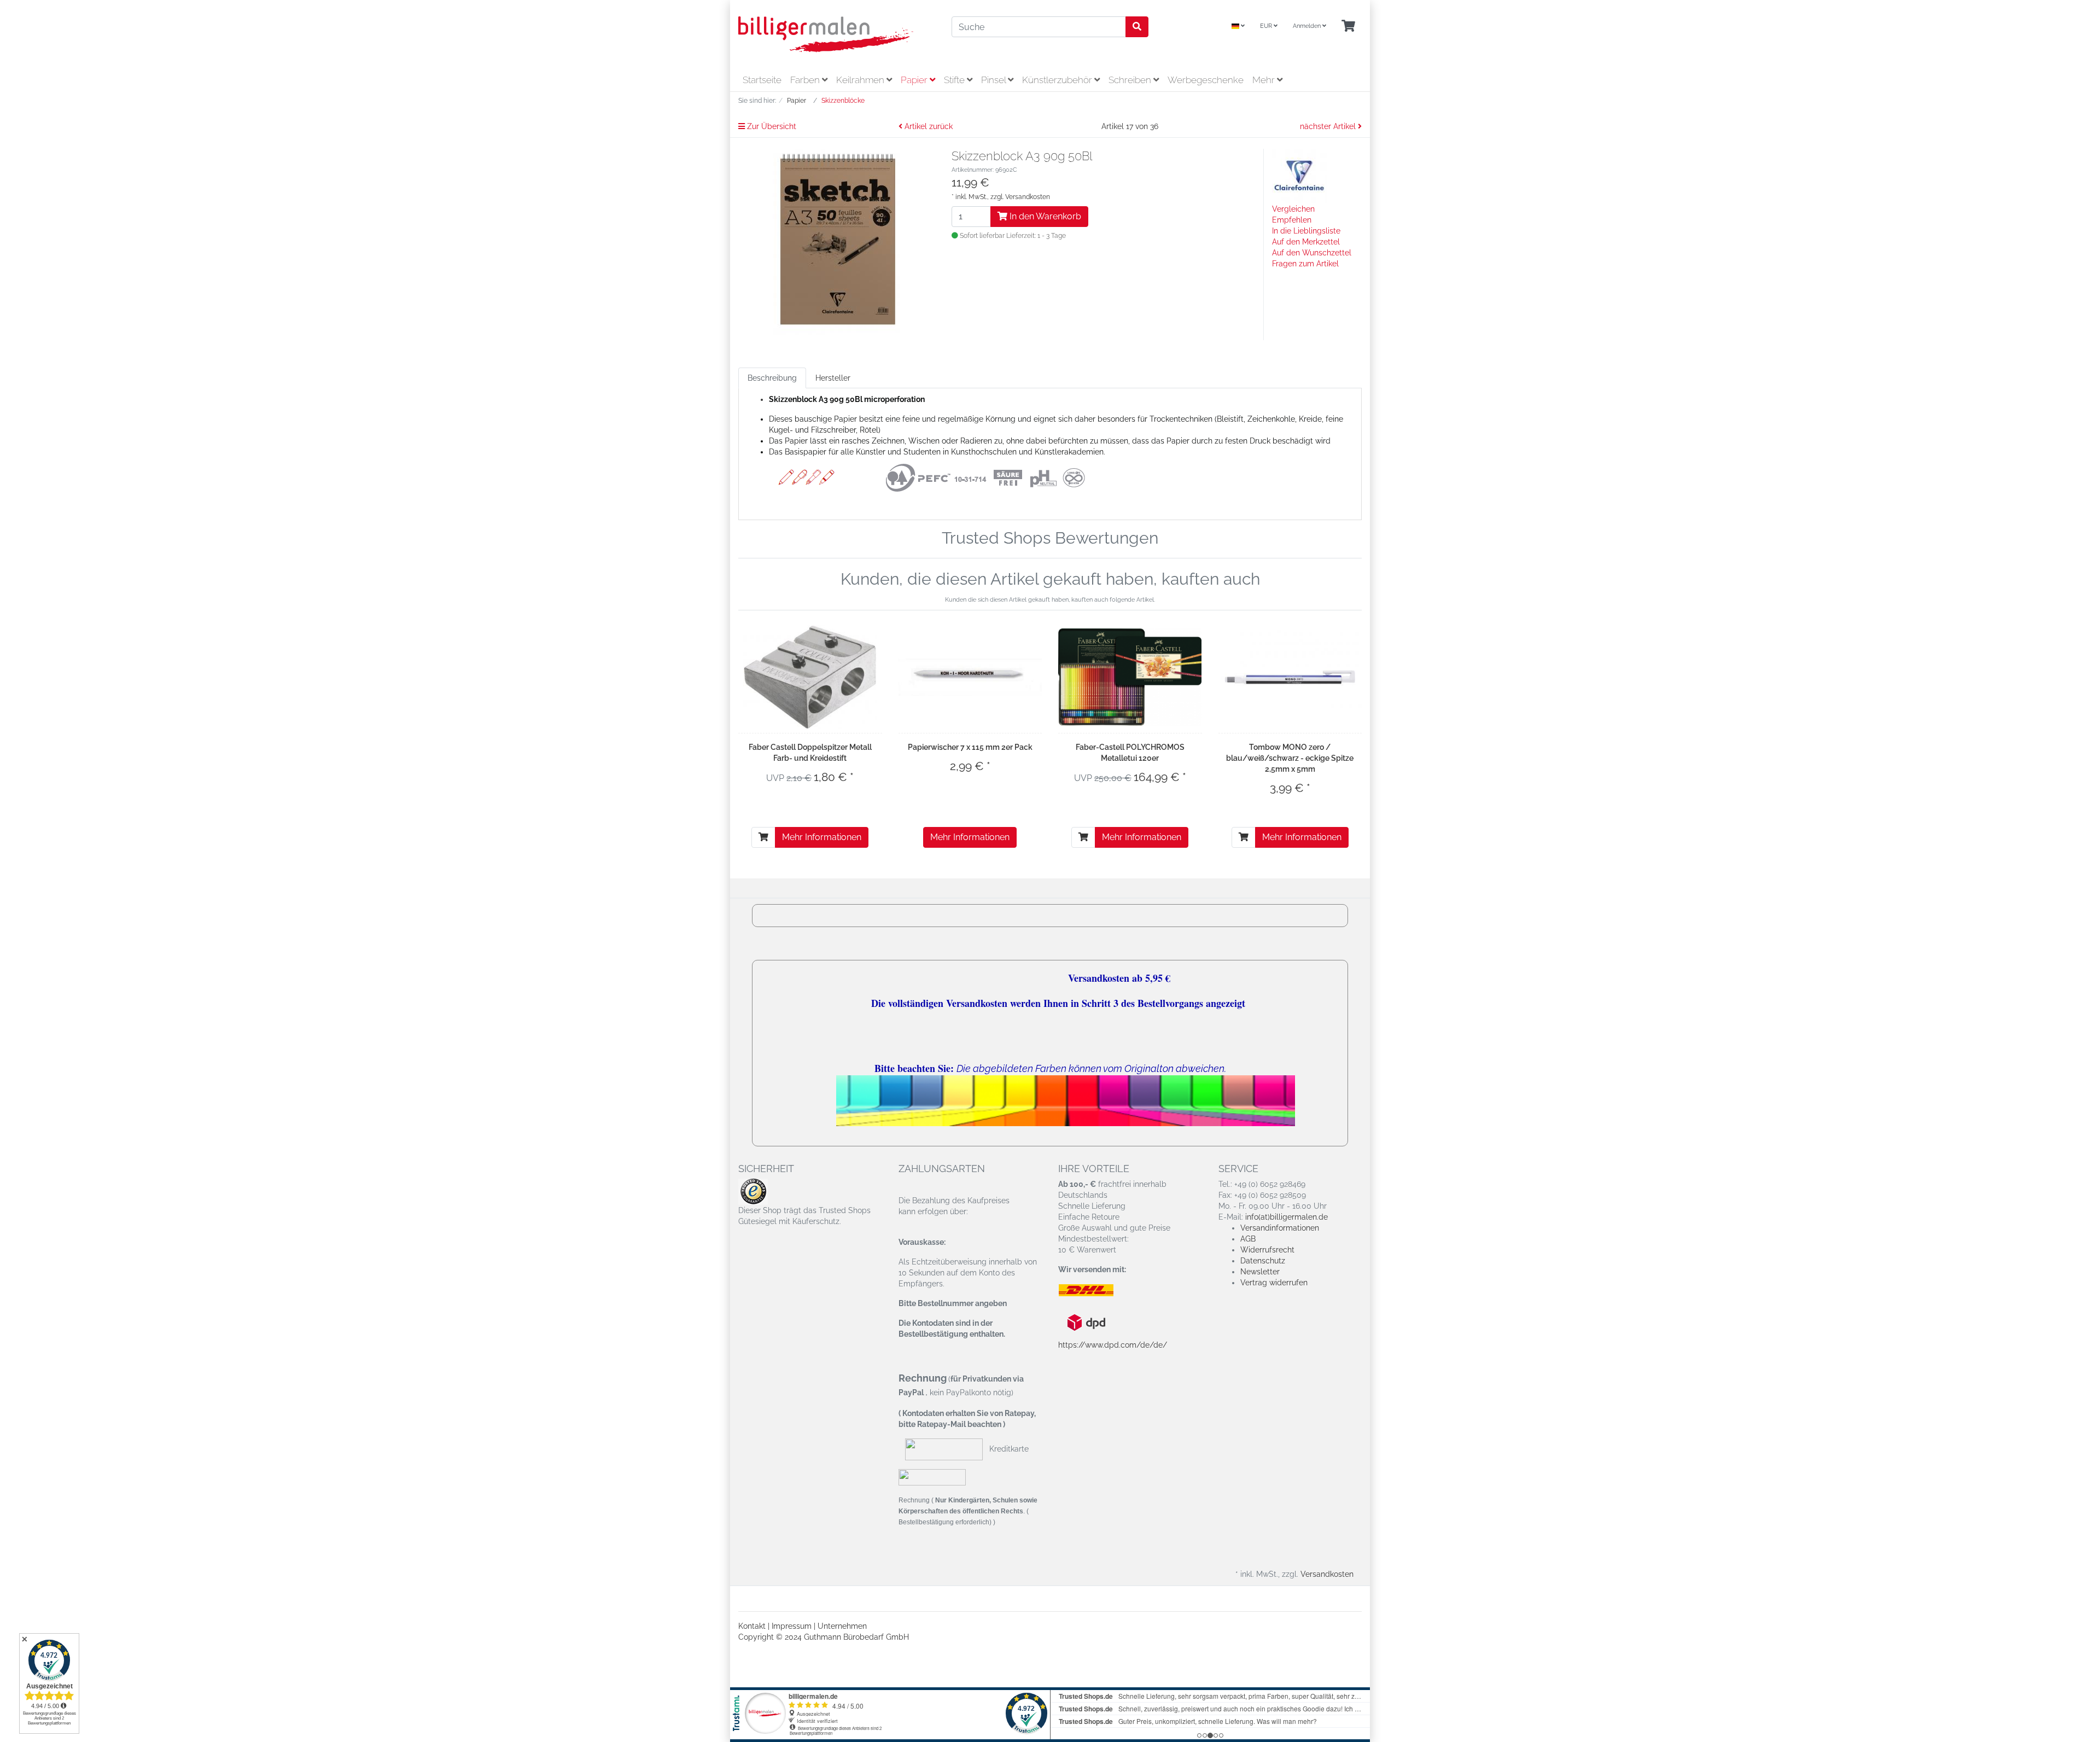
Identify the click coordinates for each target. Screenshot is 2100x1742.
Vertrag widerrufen (1274, 1283)
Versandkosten (1028, 197)
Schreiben (1131, 80)
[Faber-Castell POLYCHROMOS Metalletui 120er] (1130, 677)
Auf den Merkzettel (1306, 242)
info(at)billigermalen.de (1287, 1217)
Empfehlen (1292, 220)
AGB (1248, 1239)
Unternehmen (842, 1626)
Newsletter (1260, 1272)
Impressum (792, 1626)
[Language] (1238, 27)
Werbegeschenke (1206, 80)
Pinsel (994, 80)
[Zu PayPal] (932, 1477)
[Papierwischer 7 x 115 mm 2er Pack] (970, 677)
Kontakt (752, 1626)
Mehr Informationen (822, 837)
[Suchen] (1137, 27)
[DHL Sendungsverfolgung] (1095, 1290)
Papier (915, 80)
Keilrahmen (861, 80)
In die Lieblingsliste (1306, 231)
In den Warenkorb (1044, 216)
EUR (1267, 26)
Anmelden (1308, 26)
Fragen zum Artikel (1305, 264)
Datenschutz (1263, 1261)
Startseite (762, 80)
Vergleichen (1293, 209)
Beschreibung (772, 378)
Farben (806, 80)
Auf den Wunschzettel (1312, 253)
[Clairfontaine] (1299, 176)
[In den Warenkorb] (763, 837)
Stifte (955, 80)
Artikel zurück (927, 126)
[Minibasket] (1348, 27)
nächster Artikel (1329, 126)
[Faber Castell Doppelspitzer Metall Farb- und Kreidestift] (810, 677)
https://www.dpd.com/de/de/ (1113, 1345)
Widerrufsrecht (1267, 1250)
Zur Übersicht (771, 126)
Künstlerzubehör (1058, 80)
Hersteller (833, 378)
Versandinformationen (1280, 1228)
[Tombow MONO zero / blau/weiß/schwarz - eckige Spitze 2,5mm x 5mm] (1290, 677)
